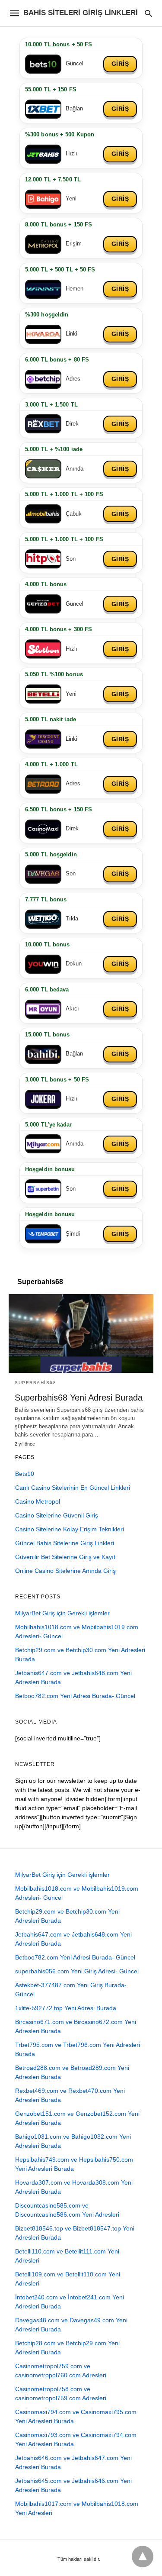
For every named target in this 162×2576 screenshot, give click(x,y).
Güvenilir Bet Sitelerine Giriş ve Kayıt (65, 1557)
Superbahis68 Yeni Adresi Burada (79, 1398)
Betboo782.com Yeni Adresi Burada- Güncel (75, 1696)
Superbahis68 (35, 1383)
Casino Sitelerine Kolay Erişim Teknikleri (70, 1529)
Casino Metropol (38, 1501)
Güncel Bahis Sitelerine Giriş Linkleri (65, 1543)
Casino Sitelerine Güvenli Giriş (57, 1515)
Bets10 (25, 1474)
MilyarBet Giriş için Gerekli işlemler (62, 1613)
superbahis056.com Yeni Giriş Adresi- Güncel (77, 1971)
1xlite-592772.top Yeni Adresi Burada (66, 2008)
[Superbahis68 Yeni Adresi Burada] (81, 1333)
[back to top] (143, 2557)
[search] (148, 13)
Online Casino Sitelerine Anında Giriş (65, 1571)
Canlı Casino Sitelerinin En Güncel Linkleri (73, 1488)
